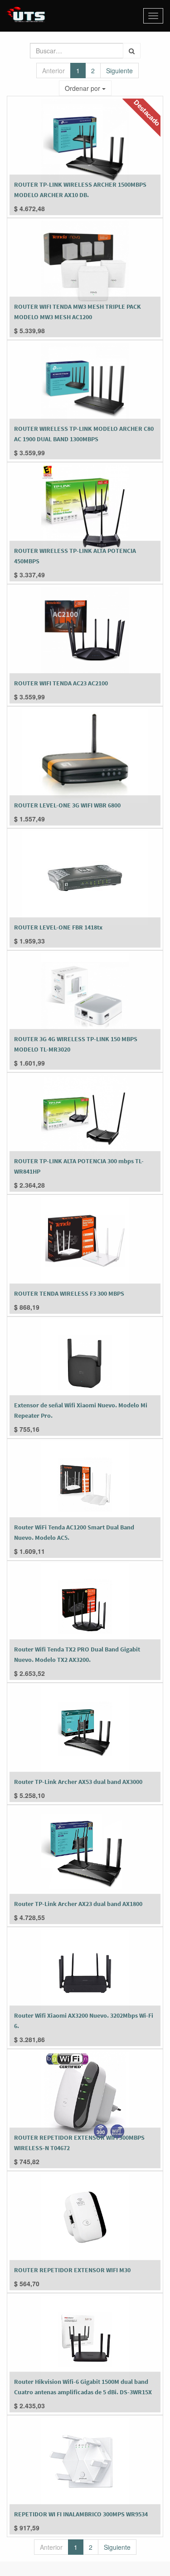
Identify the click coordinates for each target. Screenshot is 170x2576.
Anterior (53, 71)
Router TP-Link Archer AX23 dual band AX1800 (78, 1904)
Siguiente (119, 71)
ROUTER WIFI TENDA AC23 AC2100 (61, 683)
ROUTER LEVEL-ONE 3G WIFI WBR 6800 (67, 805)
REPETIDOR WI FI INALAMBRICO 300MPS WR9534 (81, 2514)
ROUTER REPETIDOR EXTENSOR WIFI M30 (72, 2270)
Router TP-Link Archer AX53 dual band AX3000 (78, 1782)
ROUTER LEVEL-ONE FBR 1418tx (58, 927)
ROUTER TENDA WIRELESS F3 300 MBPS (69, 1293)
